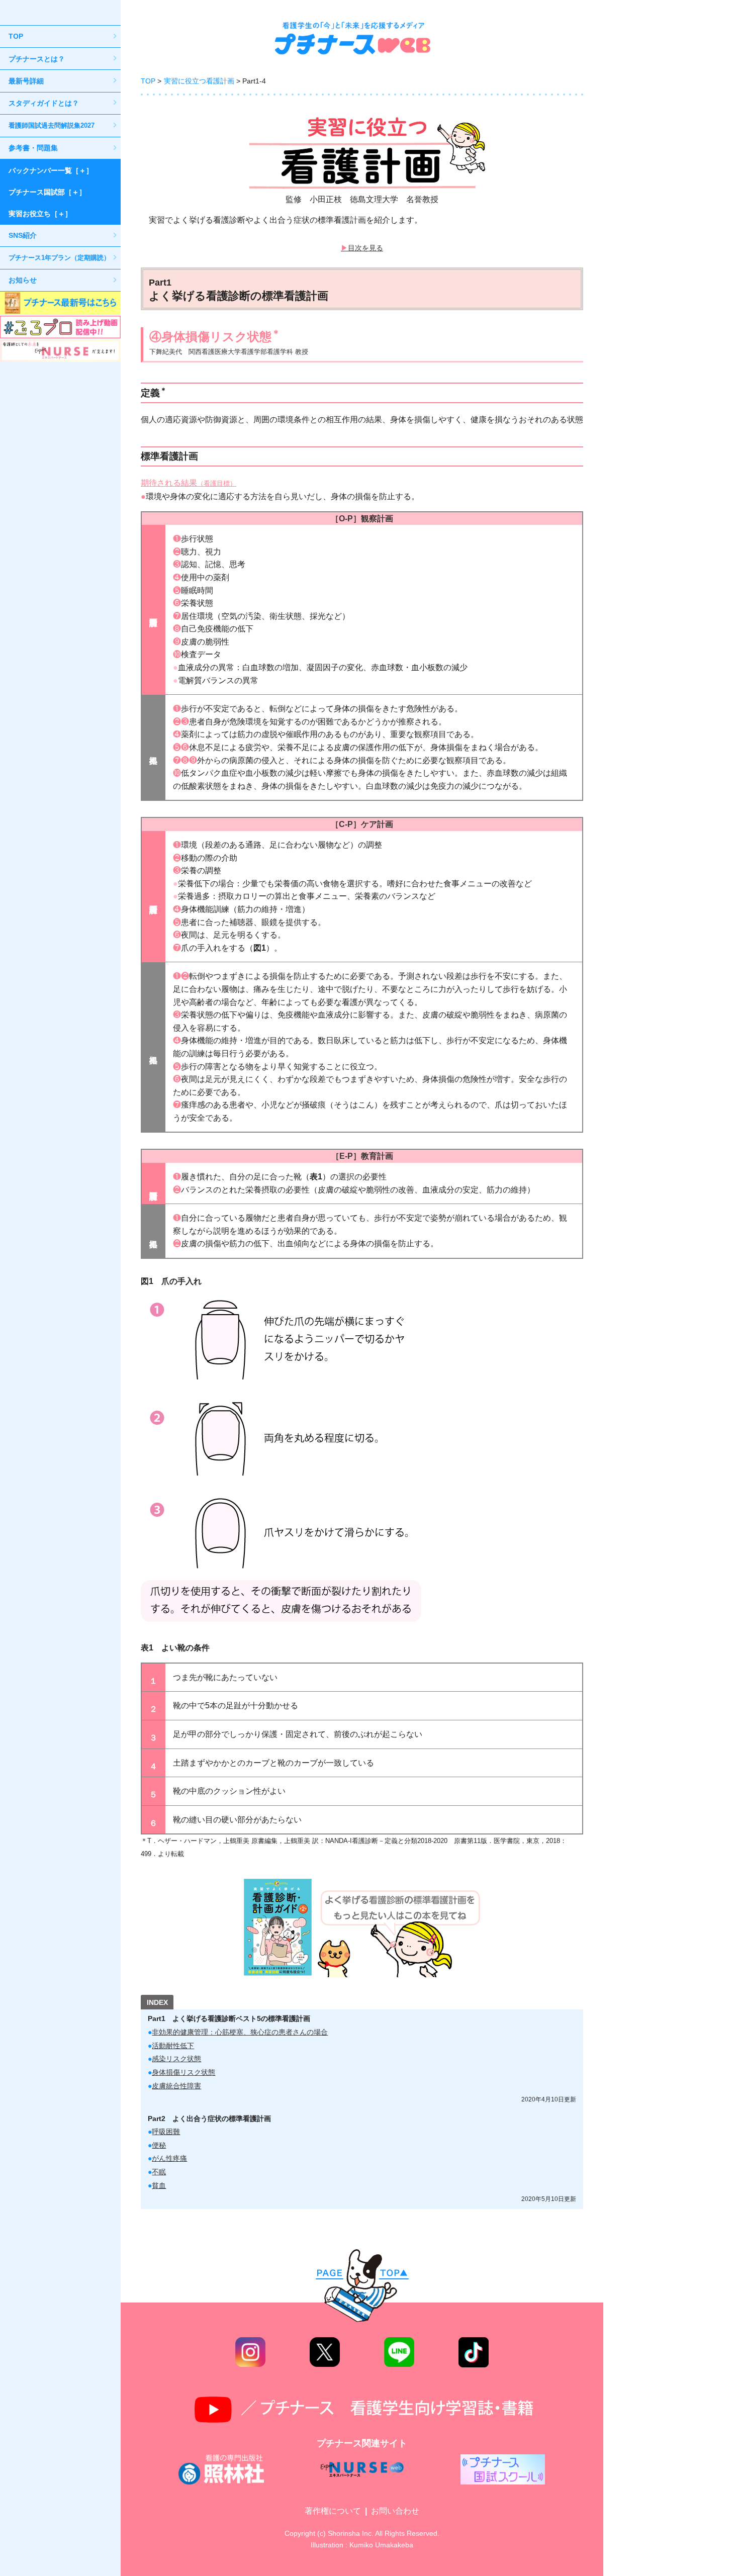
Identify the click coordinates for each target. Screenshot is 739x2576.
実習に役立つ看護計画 (199, 81)
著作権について (333, 2511)
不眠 (159, 2172)
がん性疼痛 (169, 2158)
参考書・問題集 (33, 148)
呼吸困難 (166, 2132)
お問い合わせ (395, 2511)
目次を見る (365, 248)
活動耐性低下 (173, 2046)
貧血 (159, 2185)
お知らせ (23, 280)
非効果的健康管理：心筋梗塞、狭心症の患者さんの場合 (240, 2032)
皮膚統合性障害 (176, 2086)
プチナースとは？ (37, 59)
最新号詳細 (26, 81)
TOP (16, 36)
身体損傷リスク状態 (183, 2072)
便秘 (159, 2145)
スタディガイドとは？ (44, 103)
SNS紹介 (23, 235)
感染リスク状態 (176, 2059)
